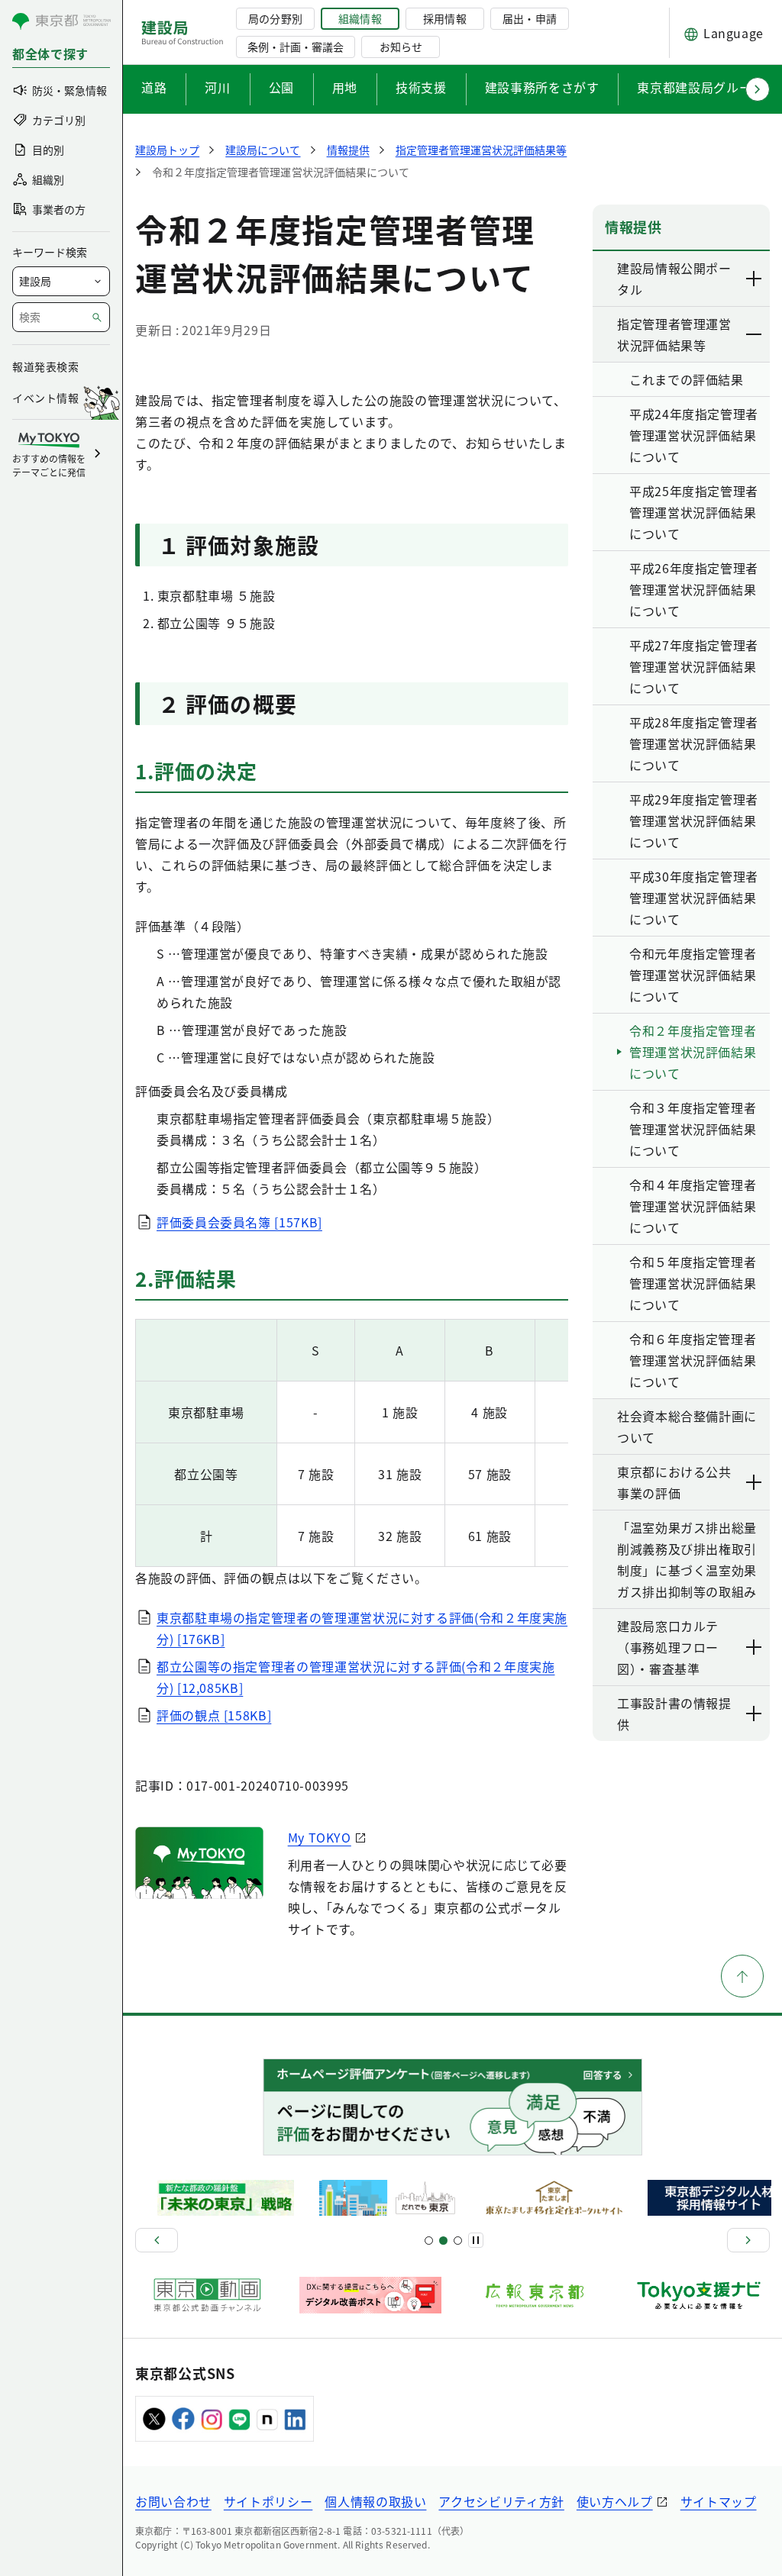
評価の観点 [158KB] (214, 1715)
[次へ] (748, 2240)
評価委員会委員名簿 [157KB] (239, 1222)
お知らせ (401, 47)
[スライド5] (443, 2241)
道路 (154, 87)
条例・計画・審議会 (296, 47)
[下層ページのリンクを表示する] (755, 279)
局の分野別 (275, 18)
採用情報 (444, 18)
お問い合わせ (173, 2501)
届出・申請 (529, 18)
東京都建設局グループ (700, 87)
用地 (345, 87)
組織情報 (360, 18)
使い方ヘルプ (615, 2501)
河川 (217, 87)
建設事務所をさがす (542, 87)
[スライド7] (458, 2241)
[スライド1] (429, 2241)
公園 (281, 87)
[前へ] (157, 2240)
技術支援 (421, 87)
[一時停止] (476, 2240)
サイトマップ (719, 2501)
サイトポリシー (268, 2501)
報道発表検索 (45, 366)
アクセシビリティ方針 (501, 2501)
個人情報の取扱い (375, 2501)
